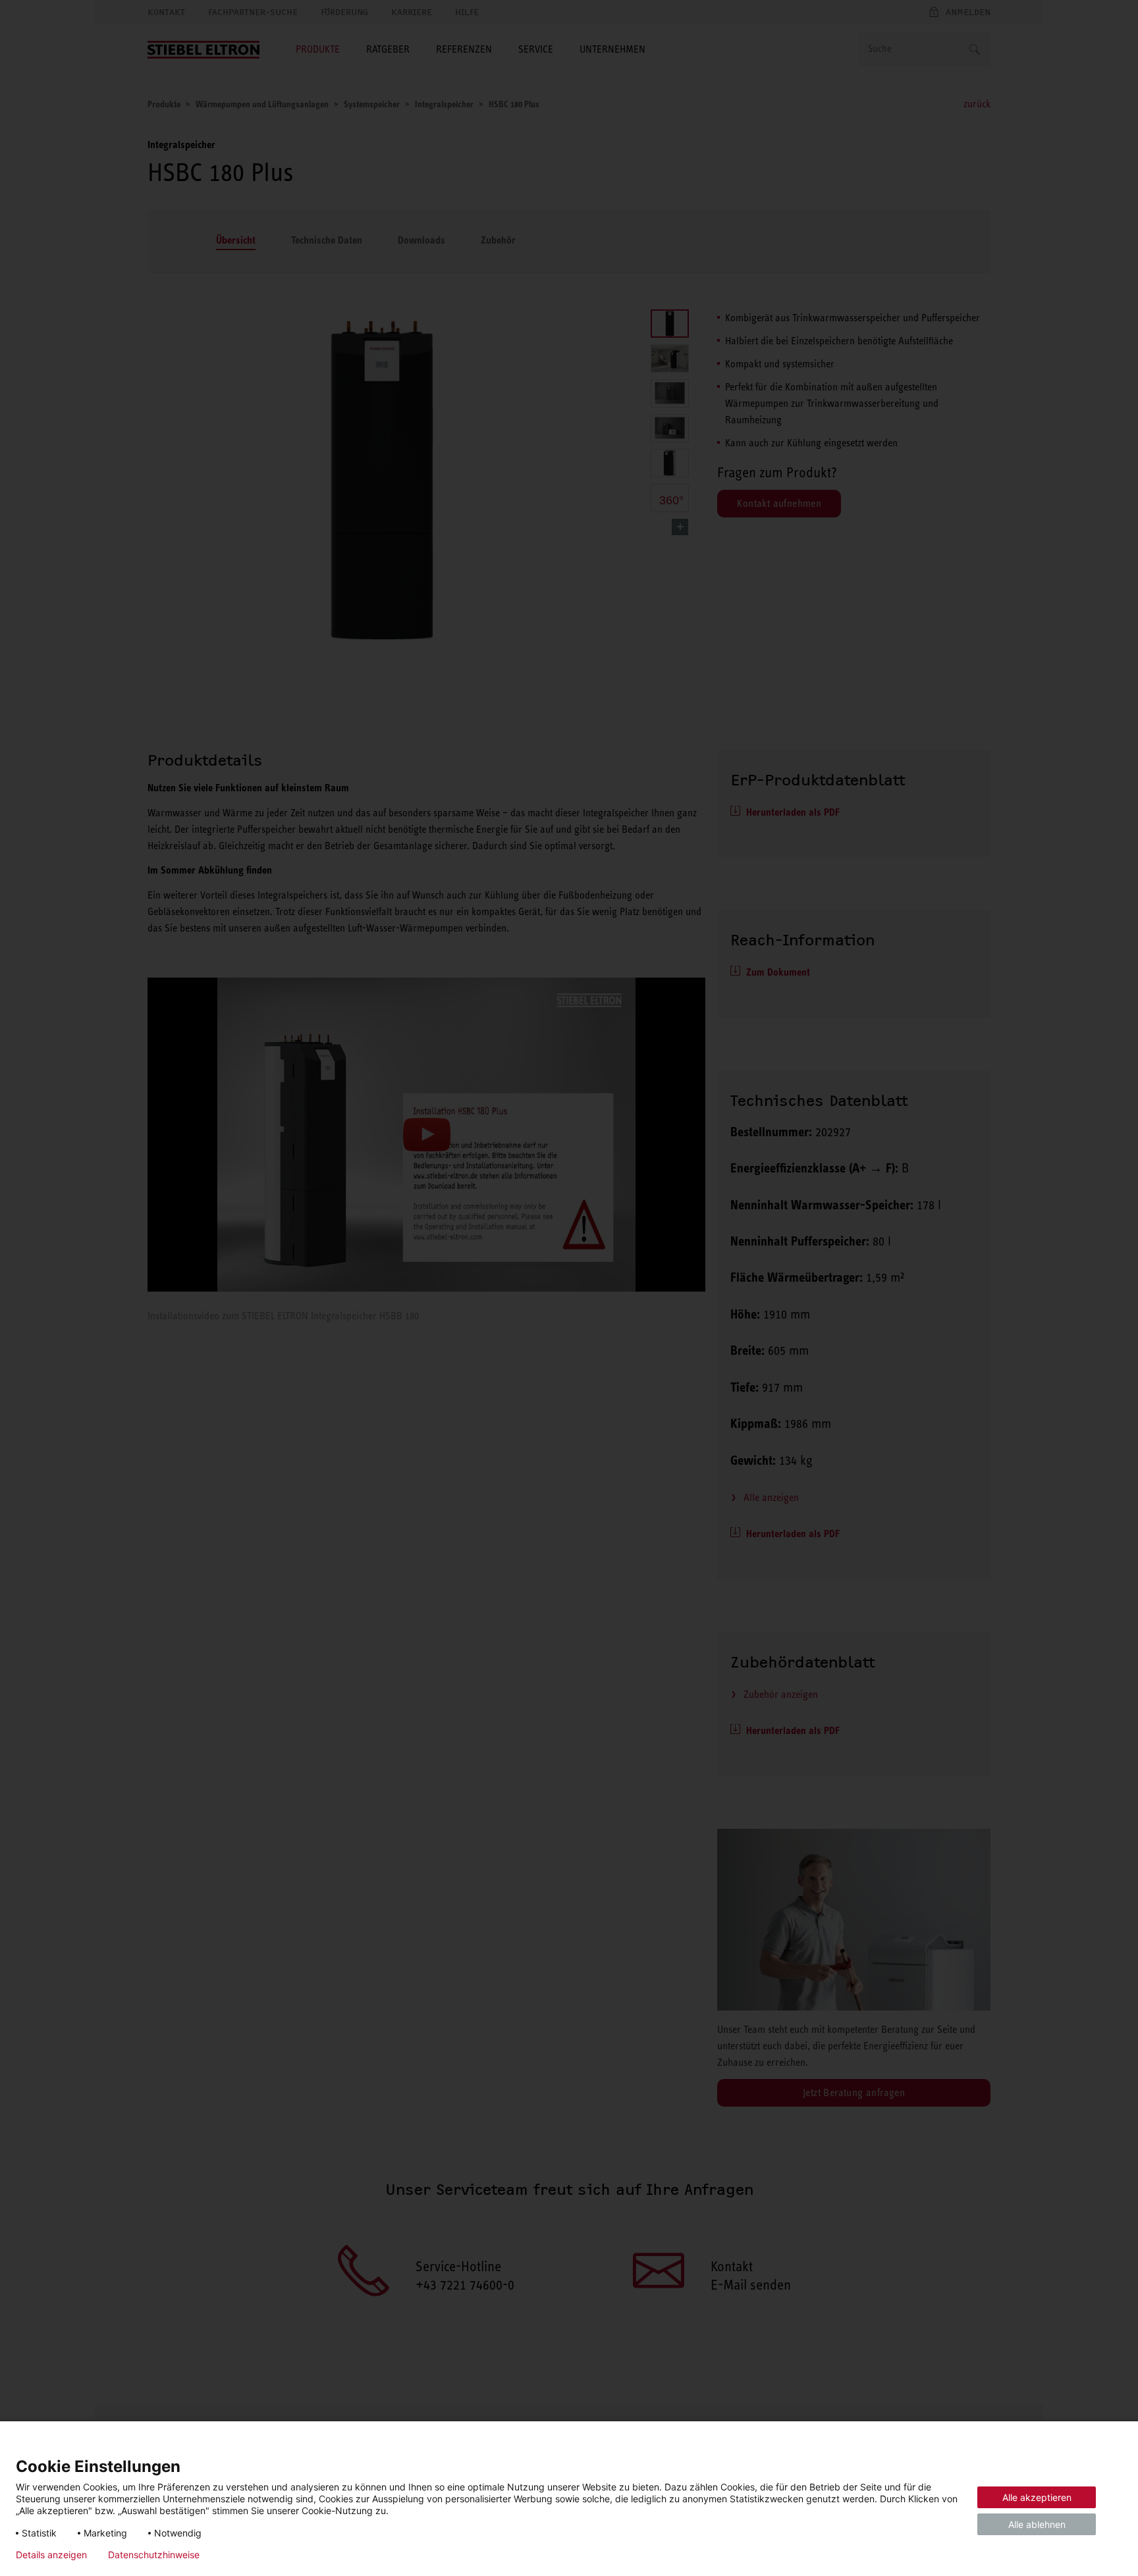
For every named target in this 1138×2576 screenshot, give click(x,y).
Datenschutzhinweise (154, 2555)
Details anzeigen (51, 2555)
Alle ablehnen (1037, 2524)
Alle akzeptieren (1037, 2497)
